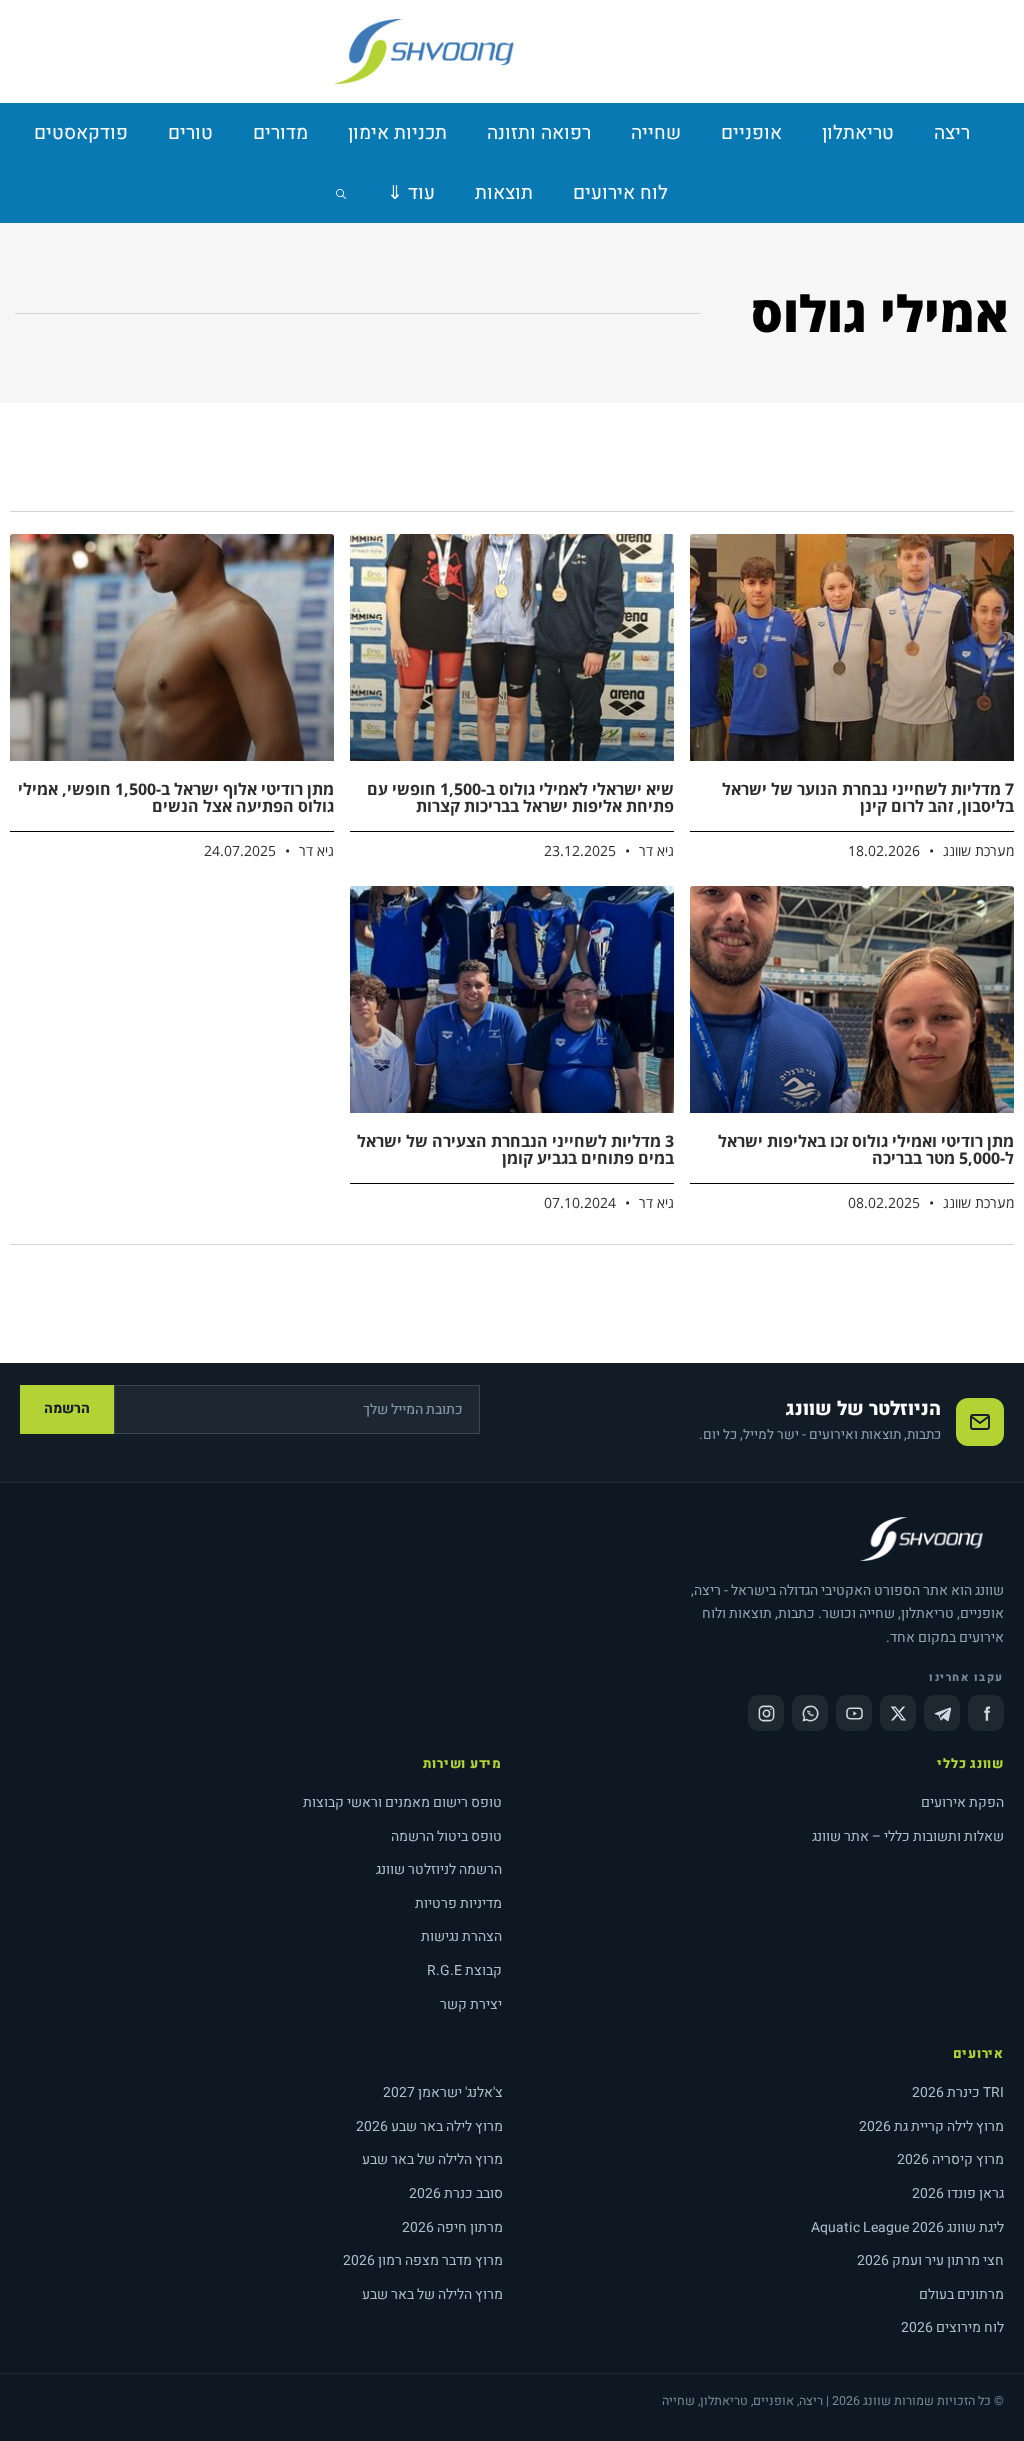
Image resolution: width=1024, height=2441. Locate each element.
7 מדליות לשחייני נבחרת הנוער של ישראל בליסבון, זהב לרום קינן (868, 798)
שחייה (656, 133)
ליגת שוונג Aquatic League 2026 (907, 2227)
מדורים (280, 133)
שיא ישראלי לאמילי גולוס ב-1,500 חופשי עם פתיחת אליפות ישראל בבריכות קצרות (520, 798)
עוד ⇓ (411, 193)
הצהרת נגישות (461, 1936)
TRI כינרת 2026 (958, 2092)
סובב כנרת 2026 (456, 2193)
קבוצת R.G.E (464, 1970)
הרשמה (67, 1408)
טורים (190, 133)
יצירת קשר (471, 2004)
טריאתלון (858, 133)
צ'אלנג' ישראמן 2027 (443, 2092)
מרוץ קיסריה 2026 (950, 2159)
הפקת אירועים (962, 1802)
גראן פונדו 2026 (958, 2193)
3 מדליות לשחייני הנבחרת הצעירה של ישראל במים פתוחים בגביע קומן (515, 1150)
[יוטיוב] (854, 1713)
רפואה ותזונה (539, 133)
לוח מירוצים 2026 (952, 2327)
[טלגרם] (942, 1713)
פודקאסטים (81, 133)
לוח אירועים (620, 193)
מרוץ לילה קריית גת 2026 (931, 2126)
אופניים (751, 133)
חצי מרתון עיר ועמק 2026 (930, 2260)
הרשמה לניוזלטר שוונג (439, 1869)
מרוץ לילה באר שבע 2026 (429, 2126)
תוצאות (504, 193)
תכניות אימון (397, 133)
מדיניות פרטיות (458, 1903)
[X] (898, 1713)
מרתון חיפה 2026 (452, 2227)
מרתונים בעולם (961, 2294)
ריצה (952, 133)
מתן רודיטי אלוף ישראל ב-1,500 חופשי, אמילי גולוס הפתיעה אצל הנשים (176, 798)
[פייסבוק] (986, 1713)
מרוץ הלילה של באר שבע (432, 2159)
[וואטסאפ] (810, 1713)
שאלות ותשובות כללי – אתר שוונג (908, 1836)
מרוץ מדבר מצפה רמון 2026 (423, 2260)
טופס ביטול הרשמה (446, 1836)
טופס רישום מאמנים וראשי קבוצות (402, 1802)
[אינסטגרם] (766, 1713)
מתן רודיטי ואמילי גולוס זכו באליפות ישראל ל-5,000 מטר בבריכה (866, 1150)
